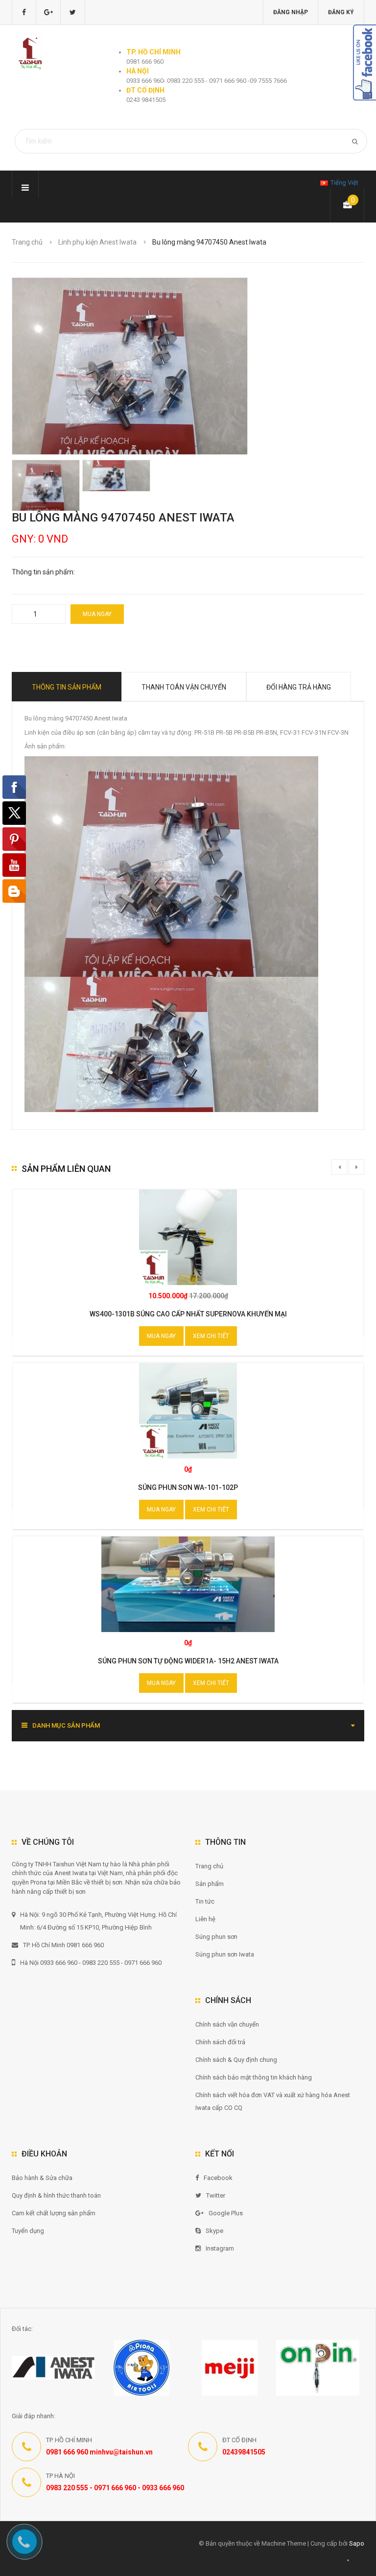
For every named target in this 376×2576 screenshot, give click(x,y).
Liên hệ (205, 1919)
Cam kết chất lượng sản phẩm (54, 2213)
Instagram (220, 2248)
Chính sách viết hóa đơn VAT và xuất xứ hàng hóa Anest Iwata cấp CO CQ (273, 2101)
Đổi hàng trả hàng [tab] (299, 687)
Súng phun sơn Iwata (225, 1954)
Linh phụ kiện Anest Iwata (97, 242)
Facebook (218, 2178)
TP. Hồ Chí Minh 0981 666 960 (63, 1945)
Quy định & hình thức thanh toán (56, 2195)
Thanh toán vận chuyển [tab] (184, 687)
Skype (214, 2231)
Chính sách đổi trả (220, 2042)
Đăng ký (341, 12)
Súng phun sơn (216, 1937)
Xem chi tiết (211, 1336)
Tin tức (205, 1901)
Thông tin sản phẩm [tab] (67, 687)
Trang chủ (27, 242)
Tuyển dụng (28, 2231)
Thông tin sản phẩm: (43, 572)
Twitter (216, 2195)
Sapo (357, 2543)
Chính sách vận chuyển (227, 2024)
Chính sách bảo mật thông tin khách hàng (254, 2077)
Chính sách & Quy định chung (236, 2060)
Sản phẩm (210, 1884)
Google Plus (226, 2213)
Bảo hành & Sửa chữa (42, 2178)
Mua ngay (97, 614)
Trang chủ (209, 1866)
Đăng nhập (291, 12)
